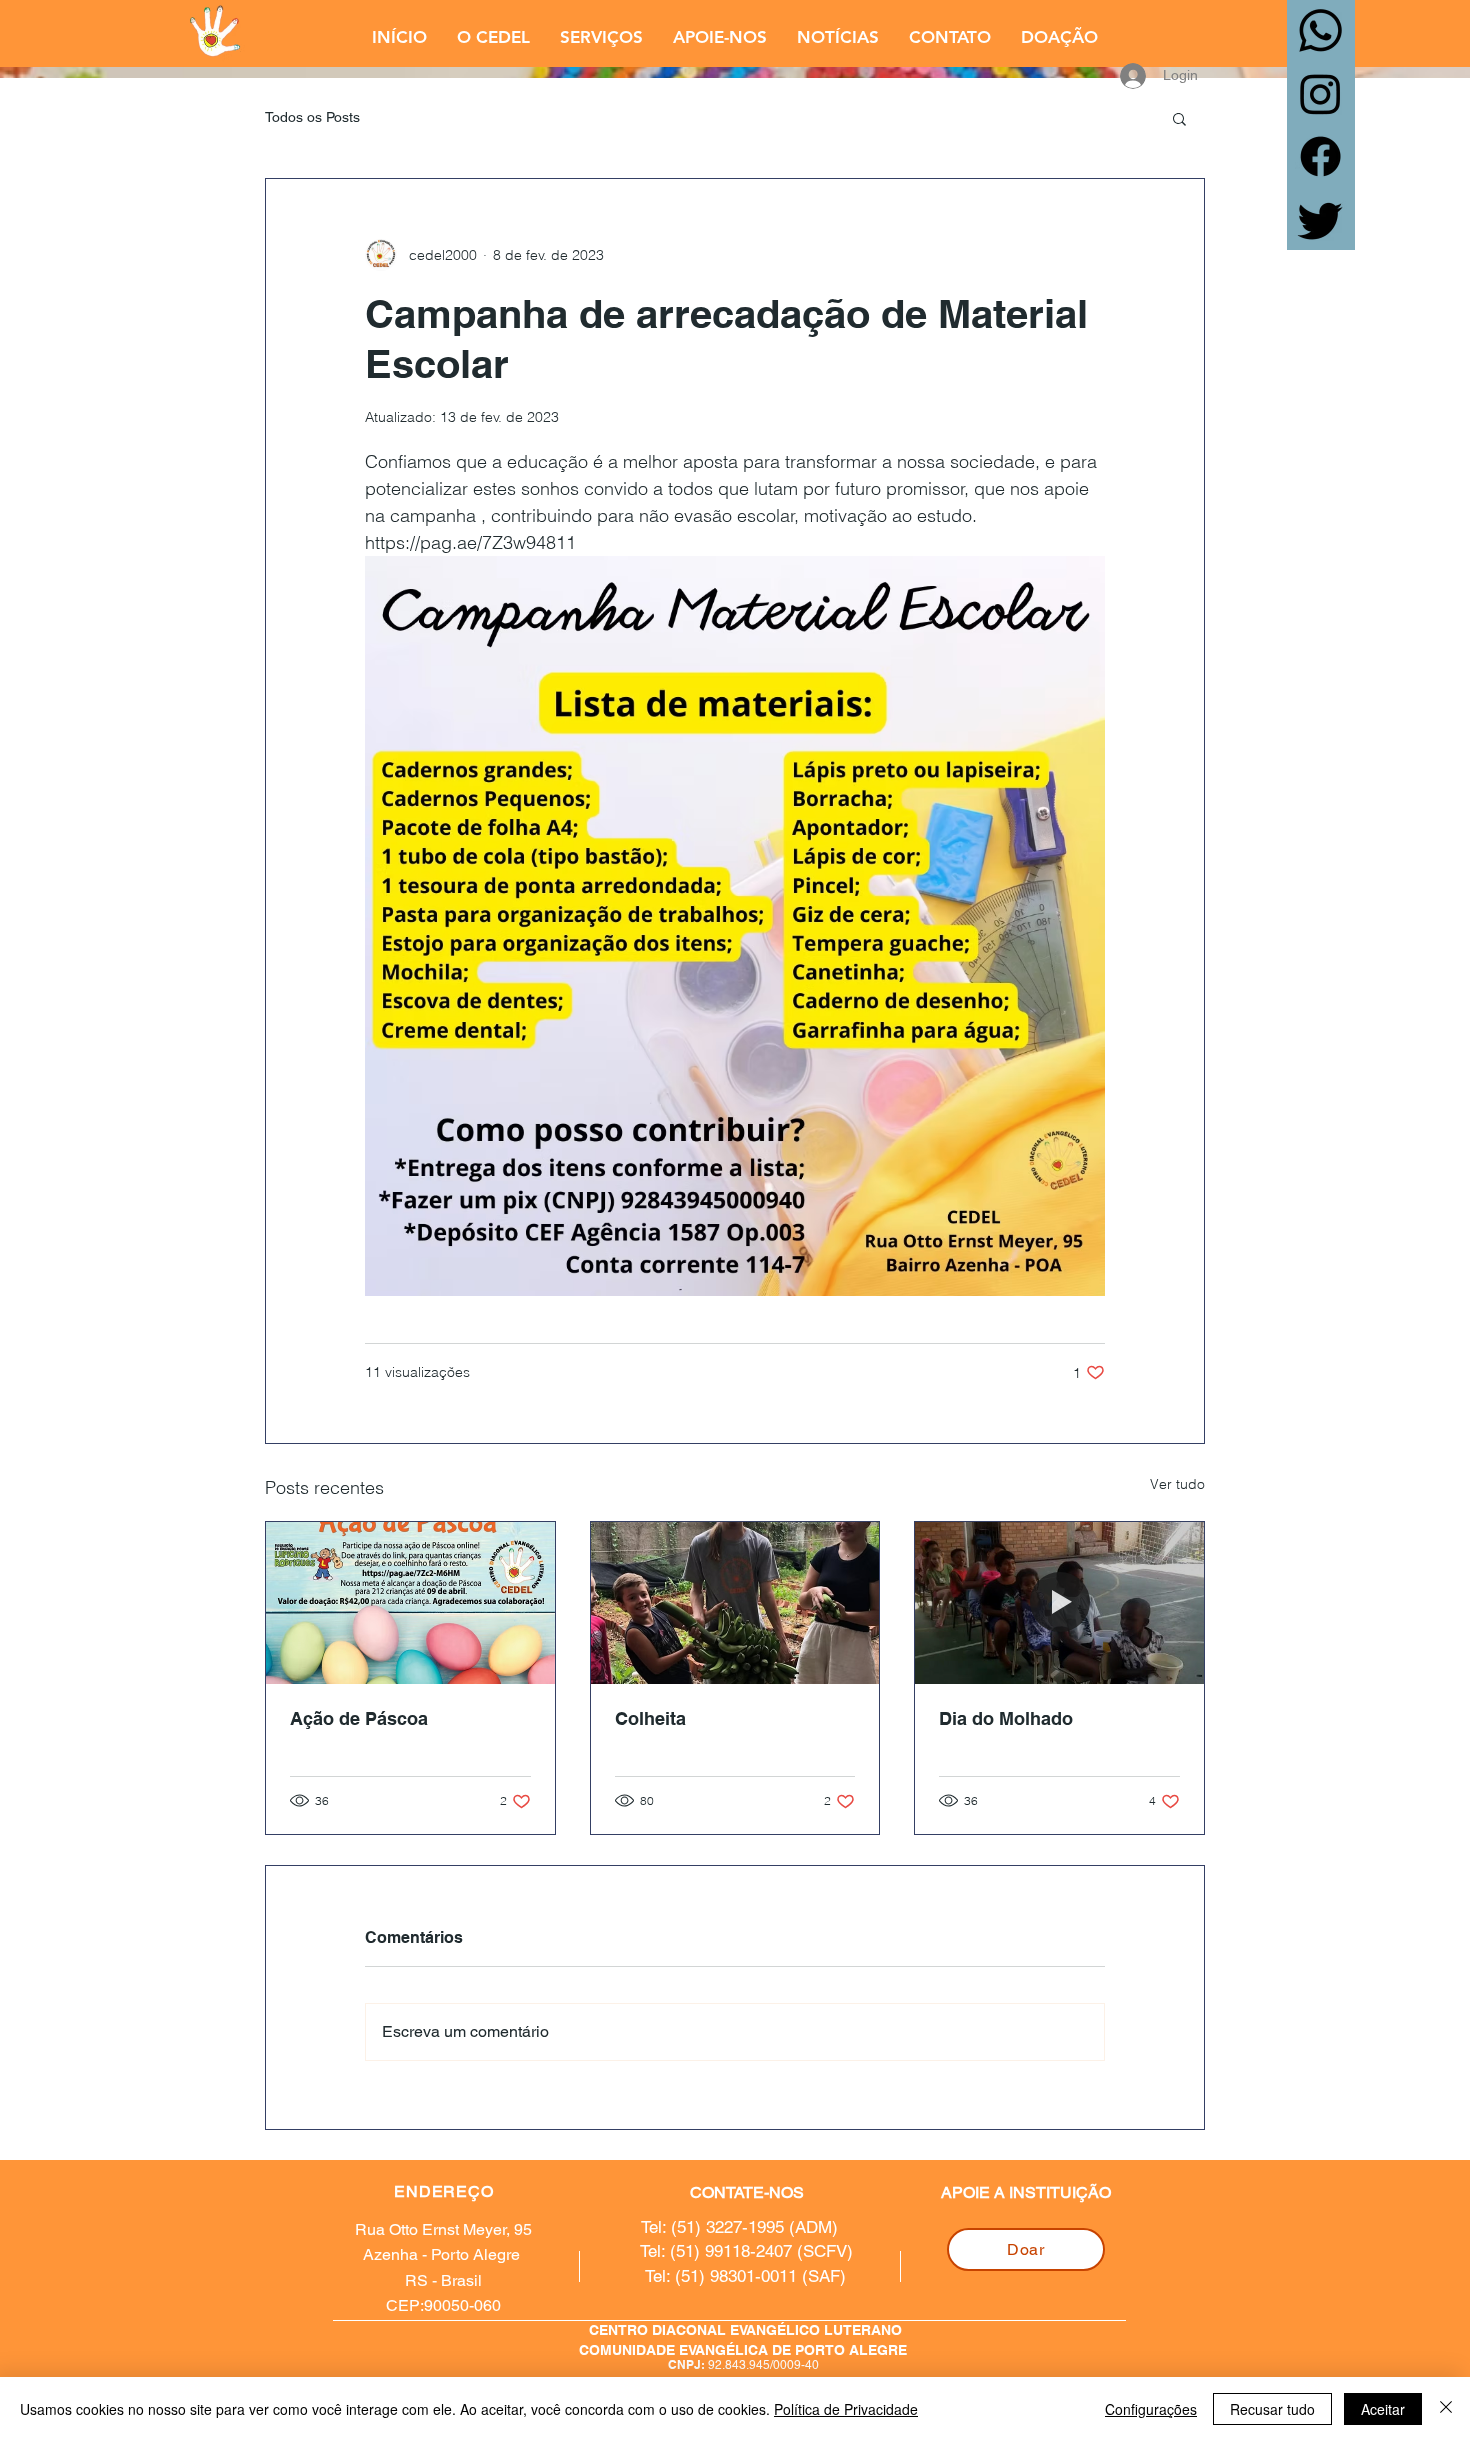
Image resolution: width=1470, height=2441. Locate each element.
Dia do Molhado (1006, 1718)
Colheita (650, 1718)
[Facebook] (1320, 156)
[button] (493, 37)
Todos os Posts (312, 117)
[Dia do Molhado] (1059, 1603)
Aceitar (1383, 2409)
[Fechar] (1446, 2409)
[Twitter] (1320, 219)
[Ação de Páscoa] (410, 1603)
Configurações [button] (1151, 2409)
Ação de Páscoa (359, 1718)
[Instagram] (1320, 93)
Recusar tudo (1272, 2409)
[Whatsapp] (1320, 30)
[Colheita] (735, 1603)
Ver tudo (1177, 1484)
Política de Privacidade (846, 2409)
